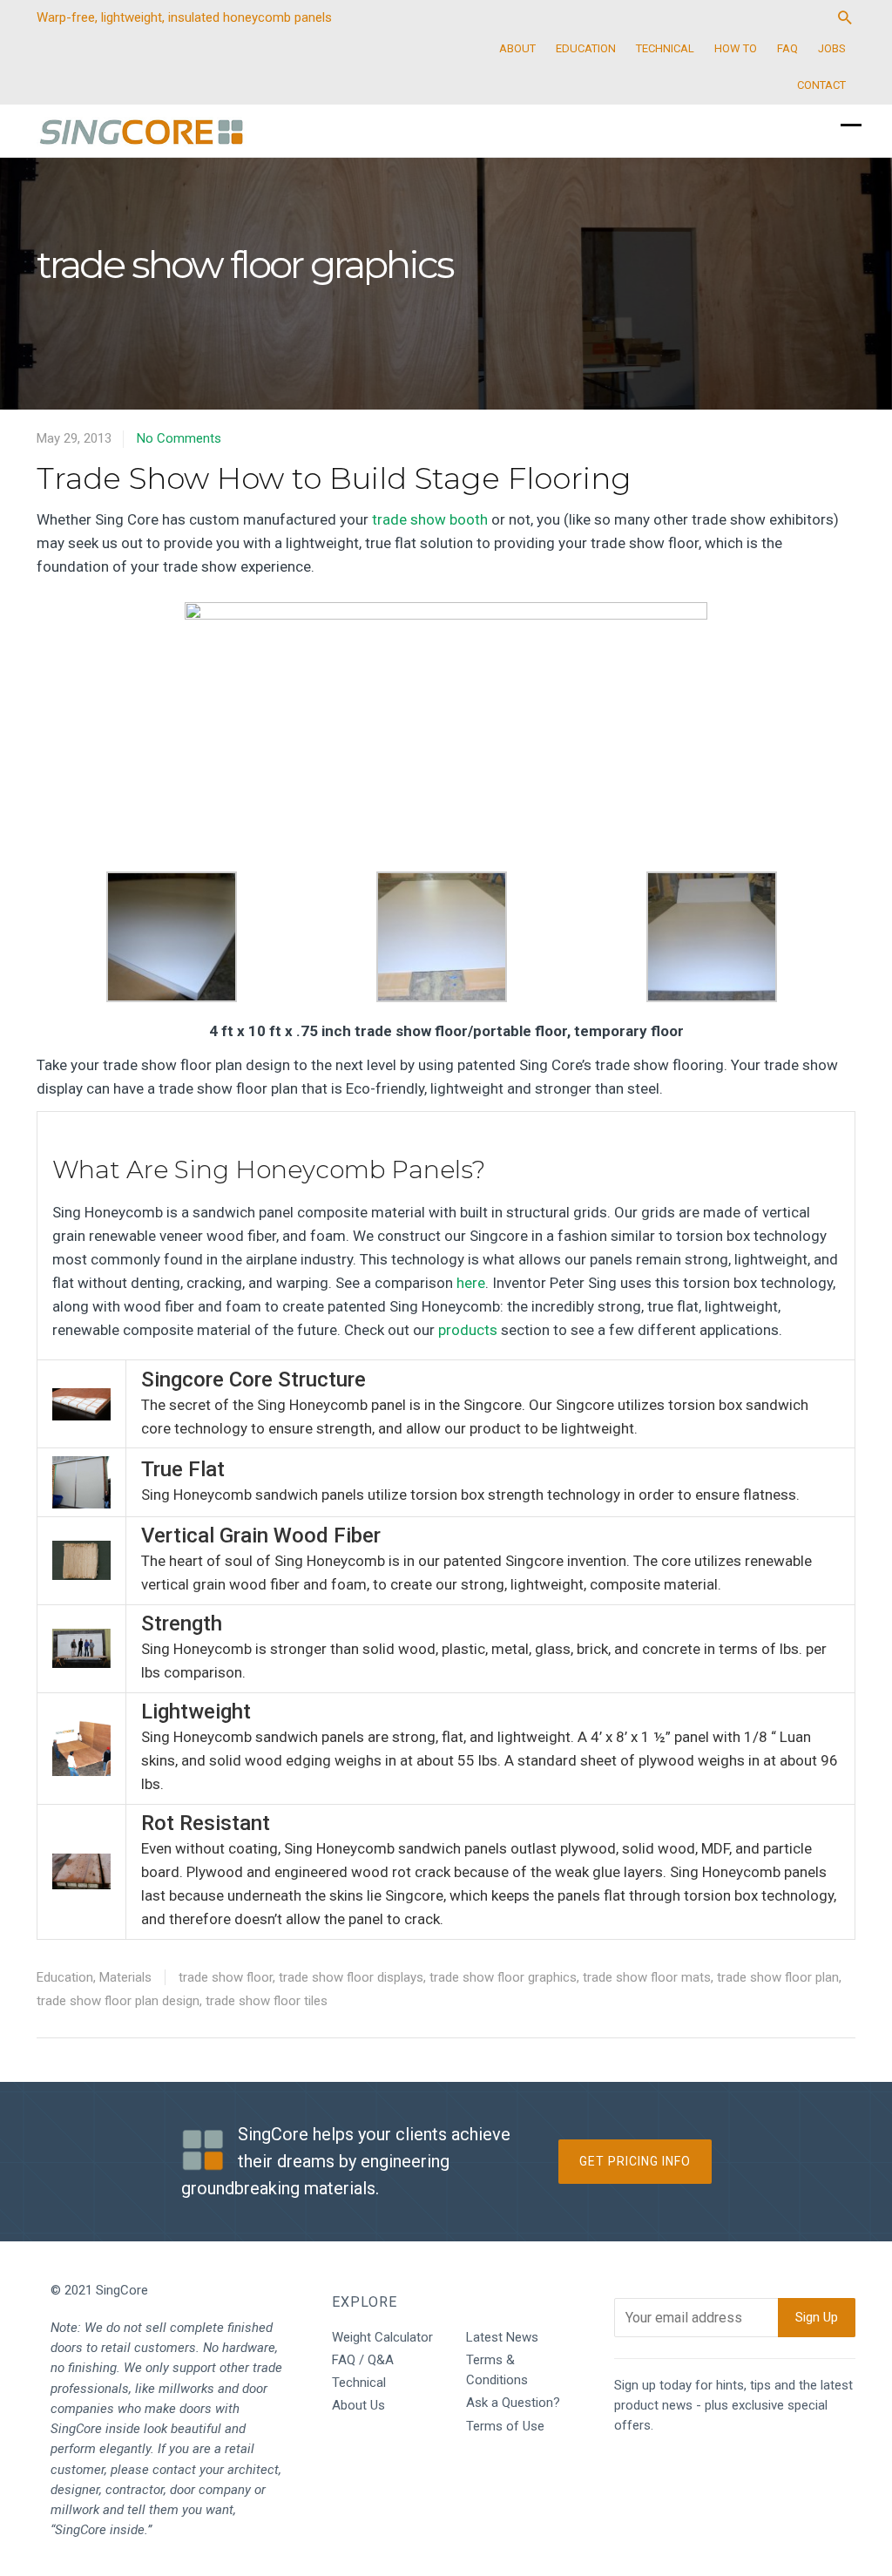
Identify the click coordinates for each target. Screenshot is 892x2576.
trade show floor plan (778, 1977)
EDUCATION (586, 48)
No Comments (179, 438)
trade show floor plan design (118, 2001)
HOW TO (736, 48)
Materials (125, 1977)
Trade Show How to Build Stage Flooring (334, 478)
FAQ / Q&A (363, 2360)
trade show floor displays (351, 1977)
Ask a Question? (513, 2403)
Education (65, 1977)
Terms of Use (505, 2426)
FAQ (787, 48)
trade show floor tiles (267, 2001)
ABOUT (517, 48)
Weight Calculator (382, 2337)
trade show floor (226, 1977)
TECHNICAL (665, 48)
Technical (359, 2383)
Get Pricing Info (635, 2161)
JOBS (832, 48)
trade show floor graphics (503, 1977)
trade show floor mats (647, 1977)
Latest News (502, 2337)
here (471, 1283)
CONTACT (821, 85)
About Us (358, 2405)
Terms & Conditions (497, 2370)
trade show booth (430, 519)
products (468, 1330)
